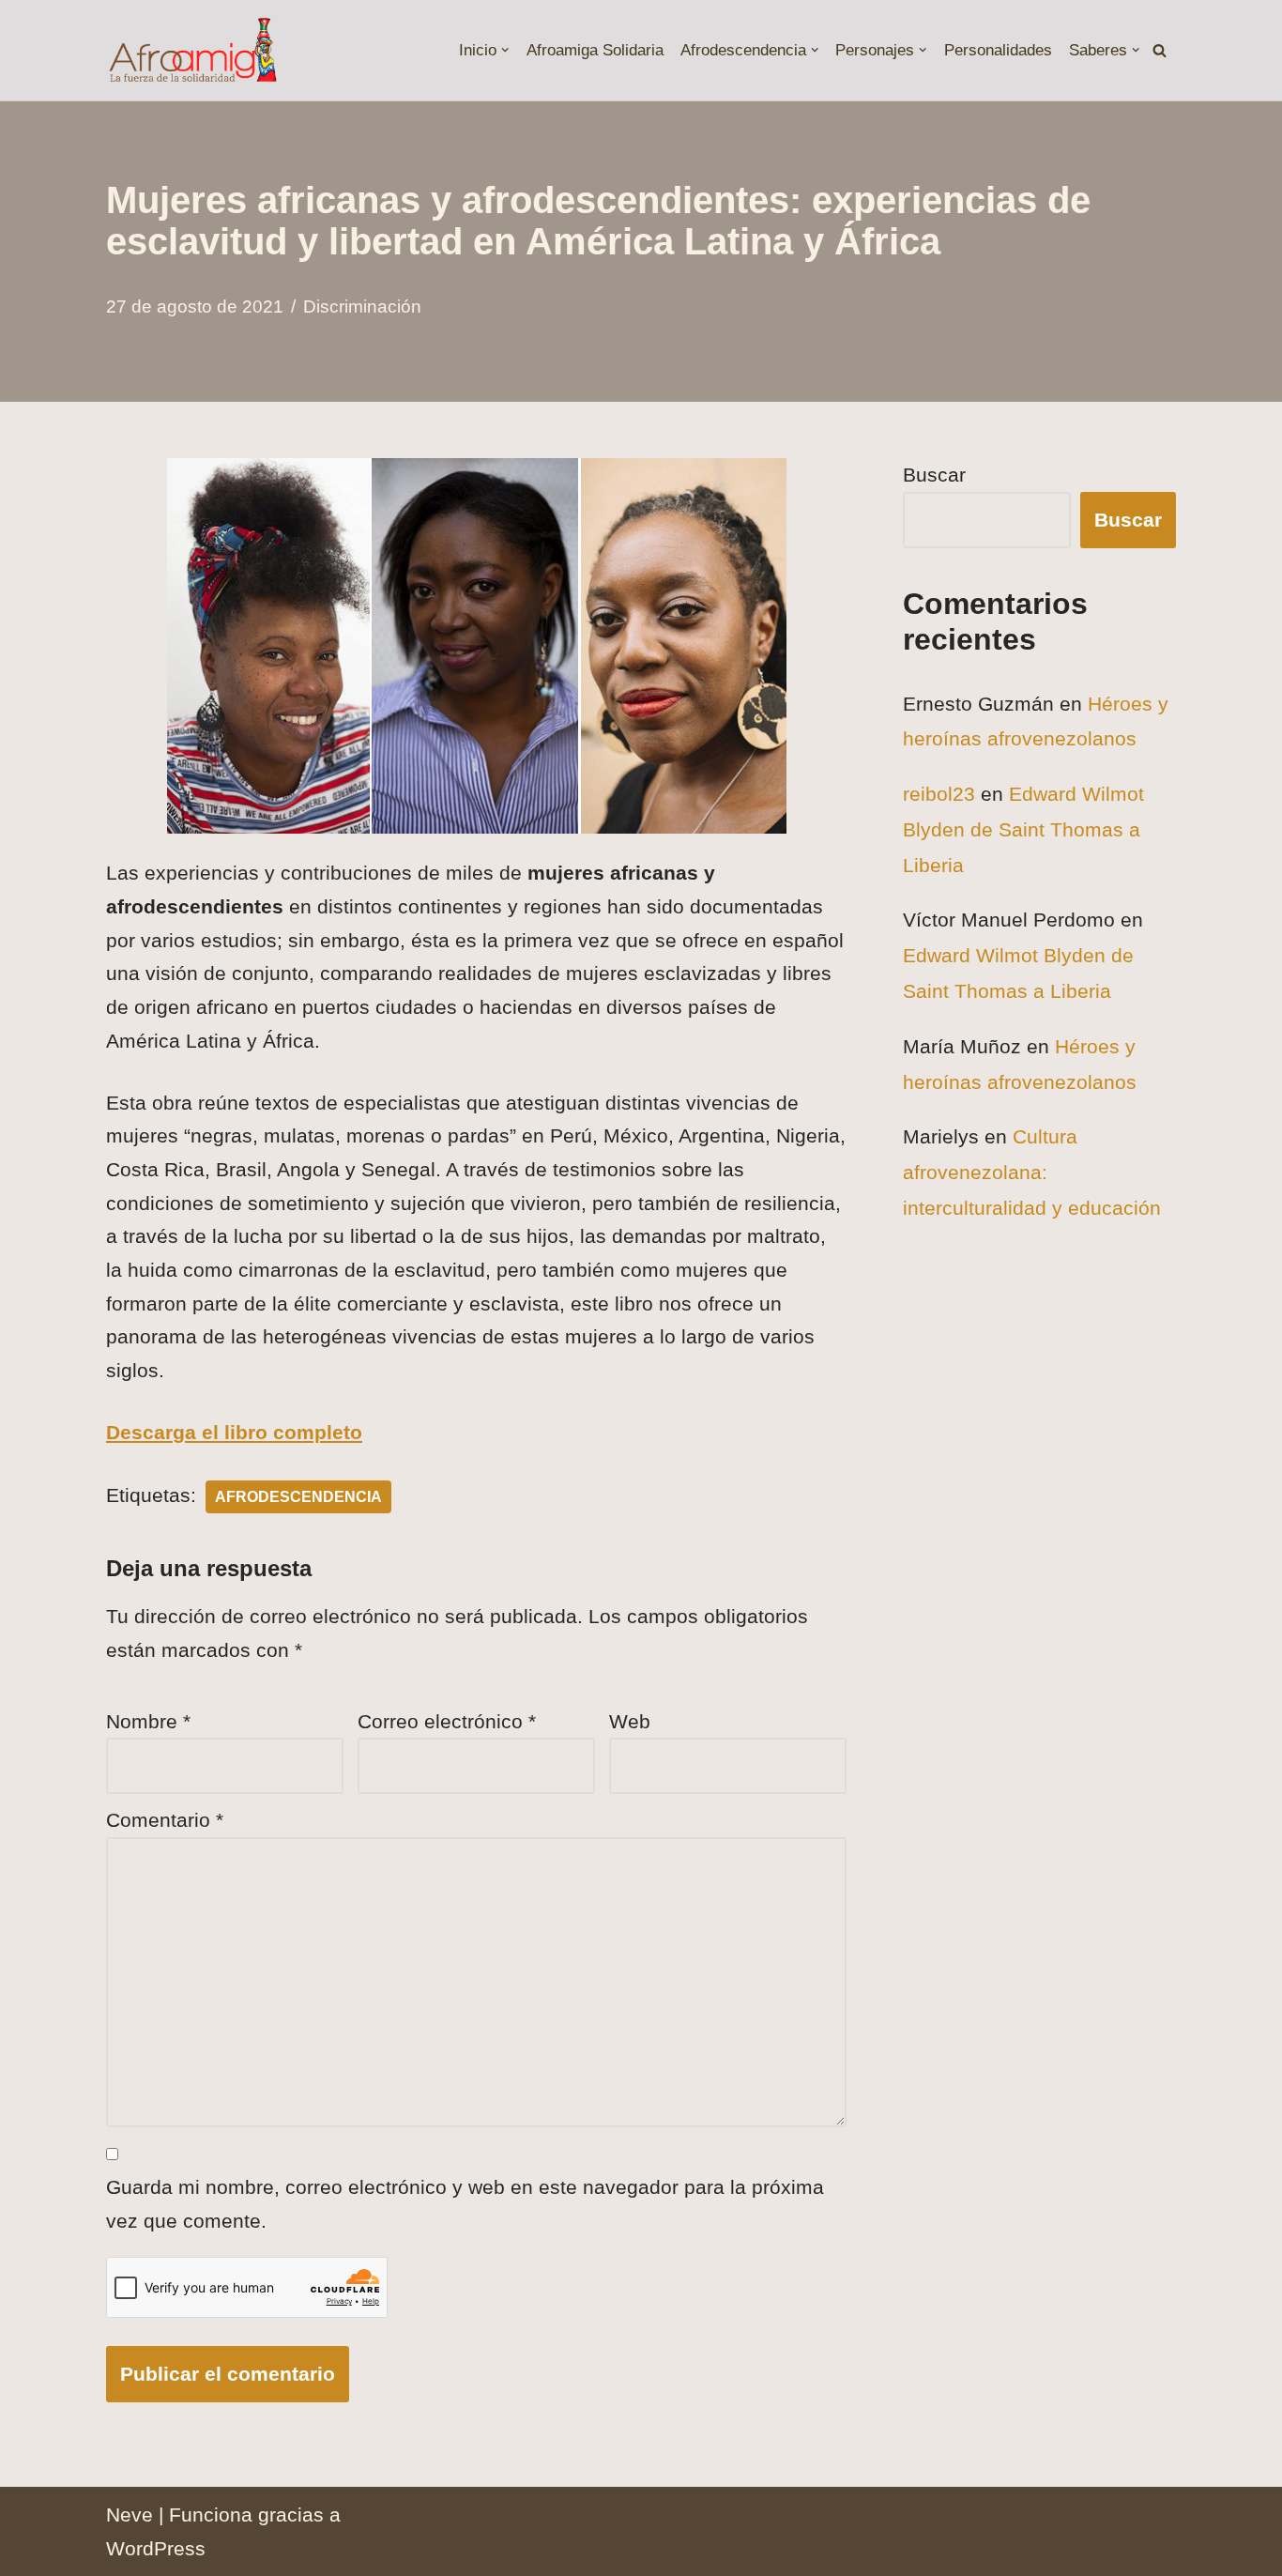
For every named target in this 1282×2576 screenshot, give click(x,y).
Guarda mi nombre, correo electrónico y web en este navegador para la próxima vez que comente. (465, 2204)
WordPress (156, 2548)
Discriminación (362, 307)
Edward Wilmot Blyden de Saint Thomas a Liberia (1023, 829)
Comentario (165, 1820)
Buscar (934, 475)
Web (630, 1721)
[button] (505, 50)
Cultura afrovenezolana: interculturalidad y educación (1032, 1172)
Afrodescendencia (298, 1497)
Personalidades (998, 50)
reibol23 (939, 794)
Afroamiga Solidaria (595, 50)
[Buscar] (1160, 50)
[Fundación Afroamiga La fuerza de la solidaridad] (192, 50)
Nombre (148, 1721)
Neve (130, 2515)
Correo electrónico (447, 1721)
